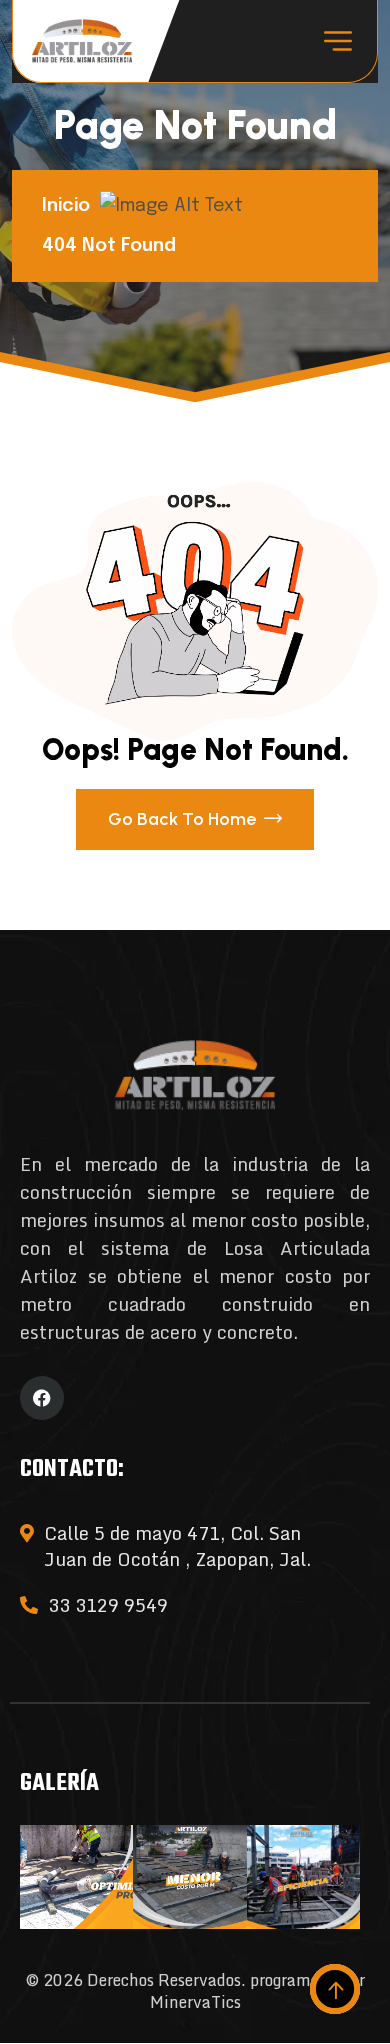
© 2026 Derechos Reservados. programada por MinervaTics (195, 1991)
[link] (76, 1877)
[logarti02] (82, 41)
